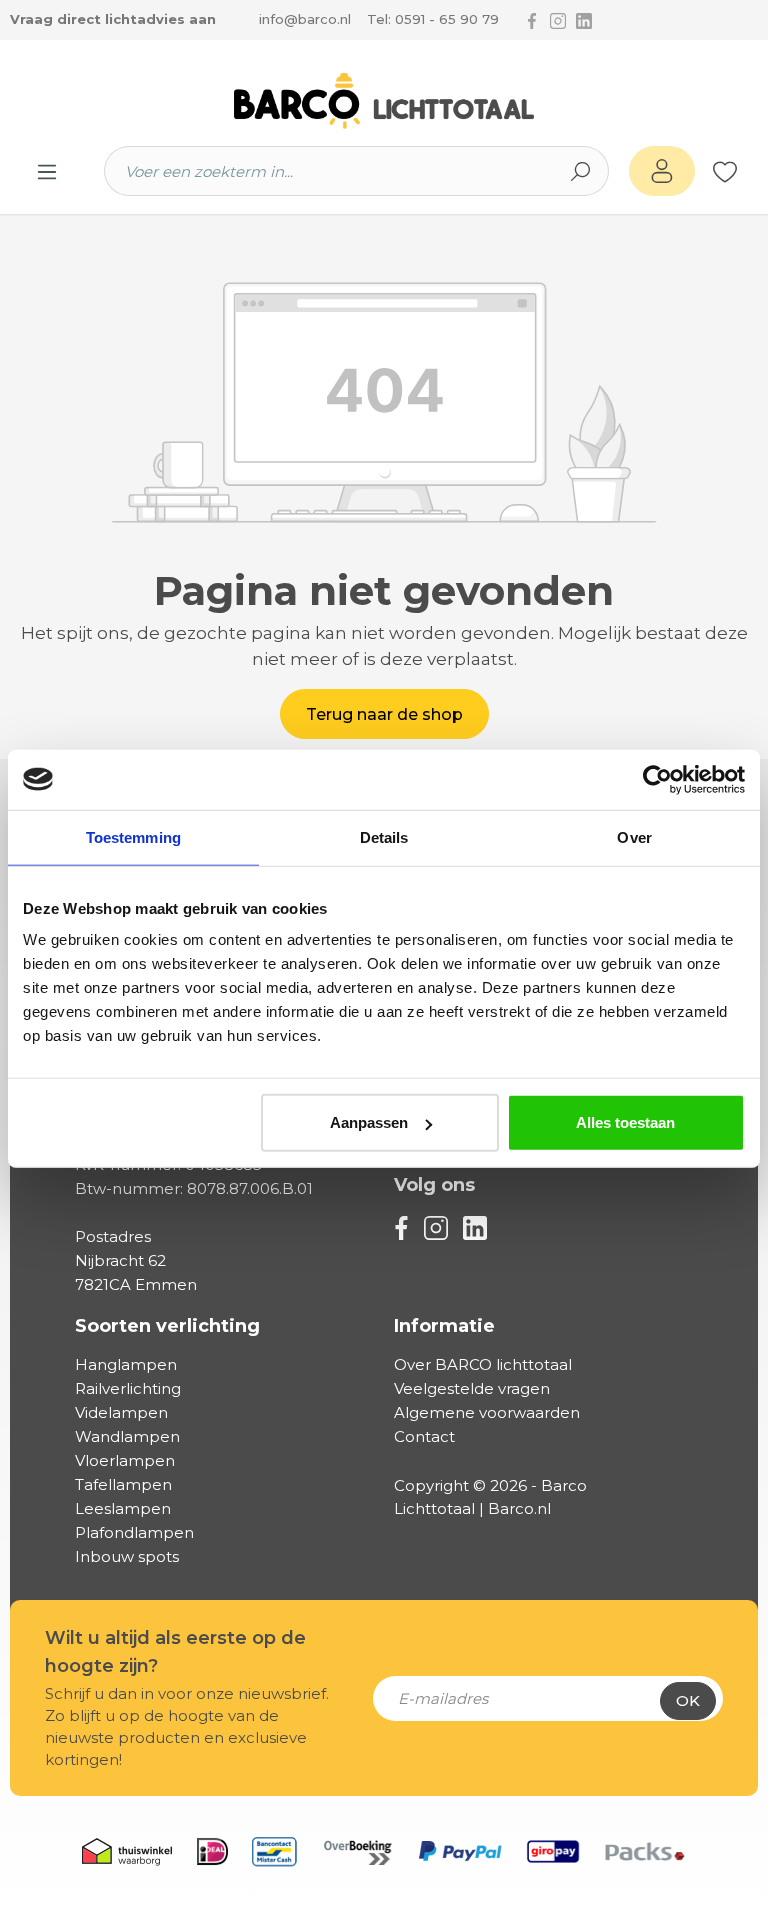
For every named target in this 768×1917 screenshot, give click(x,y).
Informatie (444, 1326)
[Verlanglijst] (725, 171)
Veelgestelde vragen (472, 1388)
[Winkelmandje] (748, 172)
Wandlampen (127, 1436)
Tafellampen (123, 1484)
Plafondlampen (134, 1532)
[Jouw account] (662, 171)
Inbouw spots (127, 1556)
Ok (688, 1700)
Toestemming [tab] (133, 836)
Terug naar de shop (384, 714)
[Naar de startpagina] (384, 101)
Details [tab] (384, 836)
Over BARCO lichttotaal (483, 1364)
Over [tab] (634, 836)
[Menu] (47, 171)
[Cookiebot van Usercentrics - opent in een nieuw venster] (657, 779)
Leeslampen (123, 1508)
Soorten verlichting (167, 1326)
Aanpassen (369, 1122)
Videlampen (121, 1412)
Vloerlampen (125, 1460)
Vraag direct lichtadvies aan (113, 19)
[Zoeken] (581, 171)
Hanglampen (126, 1364)
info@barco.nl (305, 19)
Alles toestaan (625, 1122)
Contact (424, 1436)
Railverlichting (128, 1388)
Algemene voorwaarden (487, 1412)
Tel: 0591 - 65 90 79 (433, 19)
